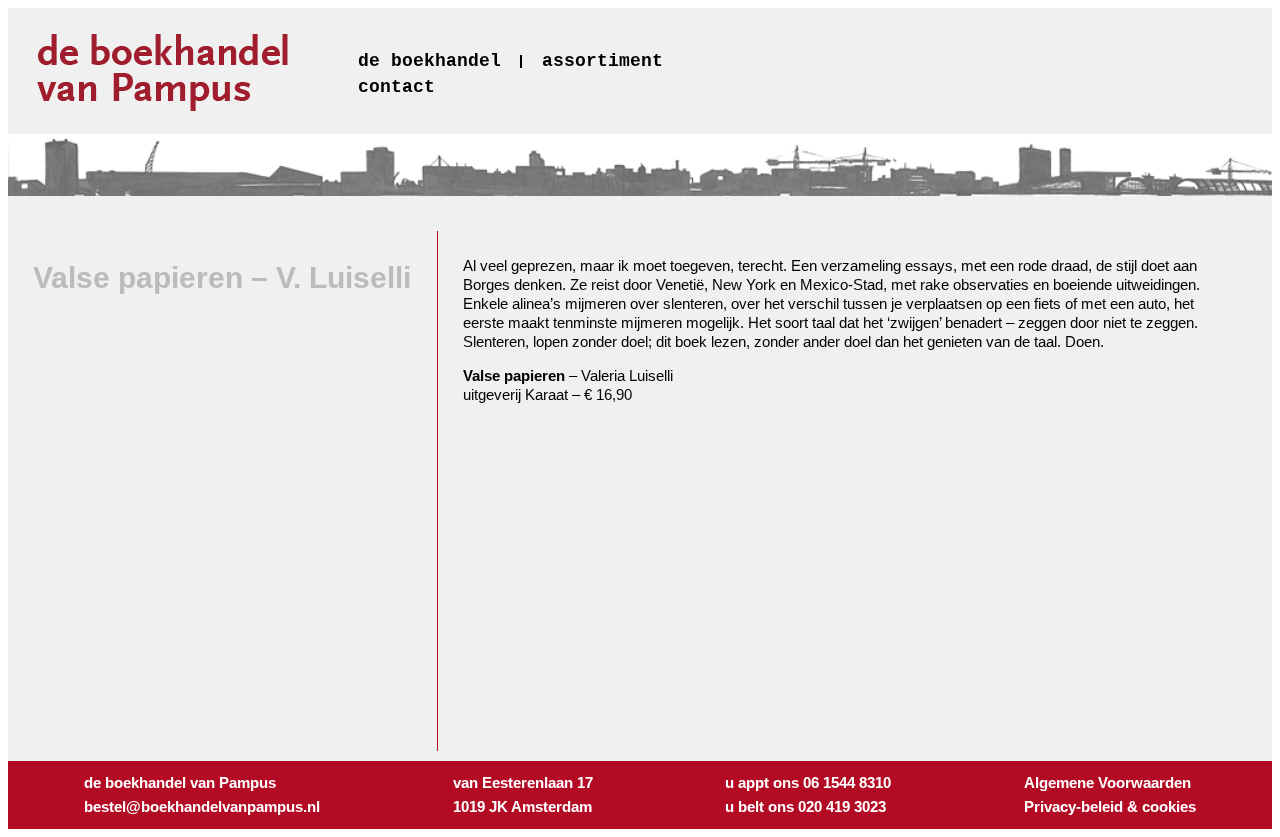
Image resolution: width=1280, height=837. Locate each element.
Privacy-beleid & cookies (1110, 806)
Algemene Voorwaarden (1107, 782)
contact (396, 87)
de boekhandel (429, 61)
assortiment (602, 61)
